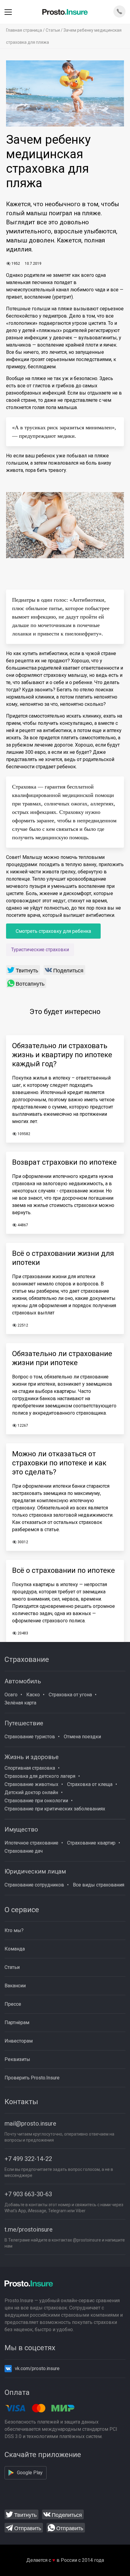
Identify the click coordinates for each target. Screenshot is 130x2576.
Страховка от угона (70, 1695)
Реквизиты (17, 2059)
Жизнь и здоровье (32, 1757)
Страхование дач (24, 1851)
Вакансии (15, 1986)
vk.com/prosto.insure (37, 2368)
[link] (23, 970)
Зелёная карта (20, 1703)
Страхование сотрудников (34, 1885)
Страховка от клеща (90, 1784)
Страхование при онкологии (36, 1801)
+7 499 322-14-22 (28, 2159)
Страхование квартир (91, 1843)
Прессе (13, 2004)
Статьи (53, 30)
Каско (33, 1695)
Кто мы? (14, 1930)
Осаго (11, 1695)
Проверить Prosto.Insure (32, 2078)
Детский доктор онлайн (31, 1792)
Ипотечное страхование (31, 1843)
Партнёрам (17, 2022)
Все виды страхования (99, 1885)
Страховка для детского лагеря (40, 1776)
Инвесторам (19, 2041)
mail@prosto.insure (30, 2123)
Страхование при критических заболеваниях (55, 1809)
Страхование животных (31, 1784)
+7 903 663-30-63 (28, 2194)
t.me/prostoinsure (29, 2229)
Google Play (30, 2473)
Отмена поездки (82, 1737)
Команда (15, 1949)
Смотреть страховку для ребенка (53, 931)
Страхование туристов (30, 1737)
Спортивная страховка (30, 1768)
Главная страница (24, 30)
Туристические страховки (40, 950)
